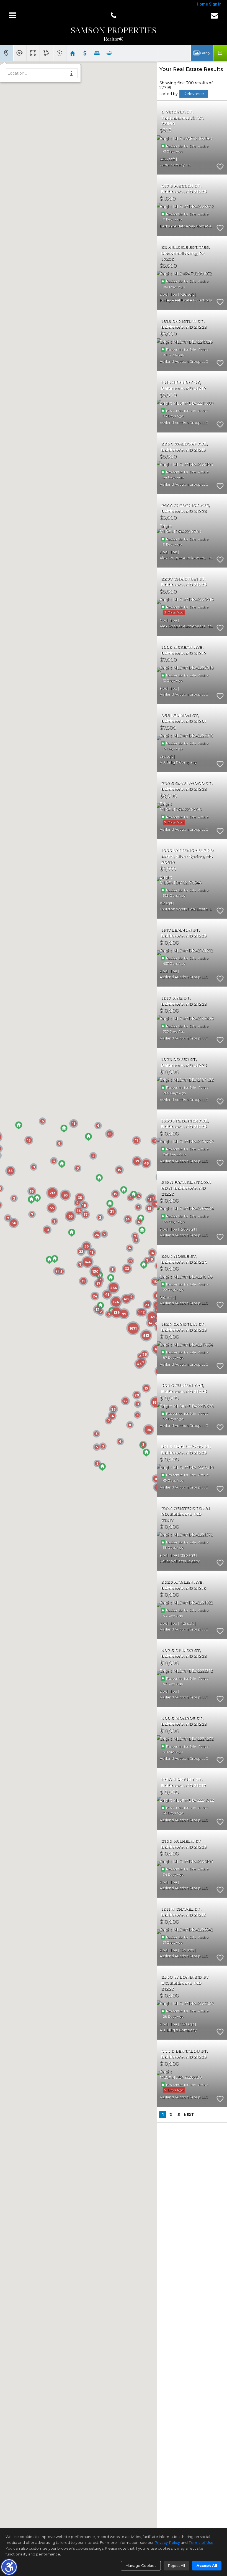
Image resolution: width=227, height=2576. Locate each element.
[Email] (214, 16)
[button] (9, 2567)
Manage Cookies (141, 2565)
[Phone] (114, 16)
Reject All (176, 2565)
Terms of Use (201, 2542)
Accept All (207, 2565)
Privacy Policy (167, 2542)
